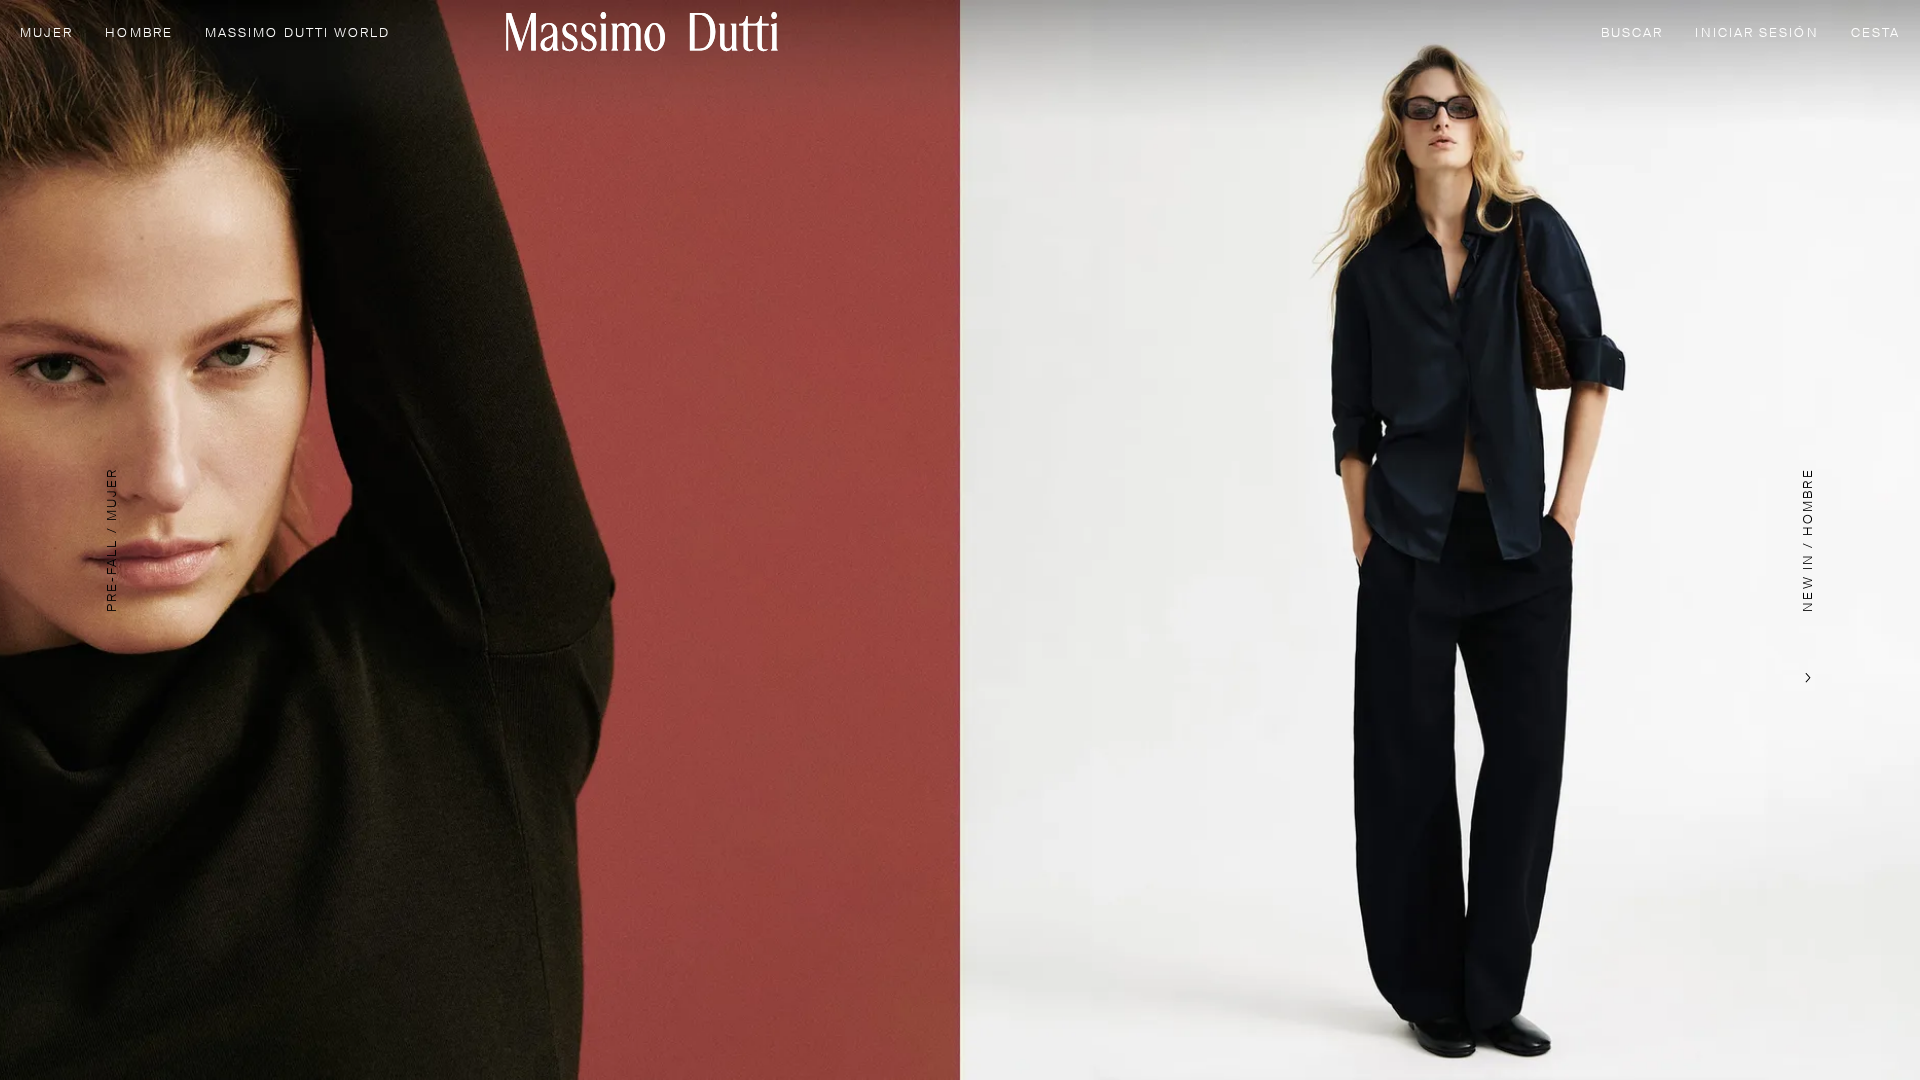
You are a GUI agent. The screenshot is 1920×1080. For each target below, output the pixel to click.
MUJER (46, 33)
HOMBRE (138, 33)
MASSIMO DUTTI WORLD (298, 33)
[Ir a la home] (642, 31)
